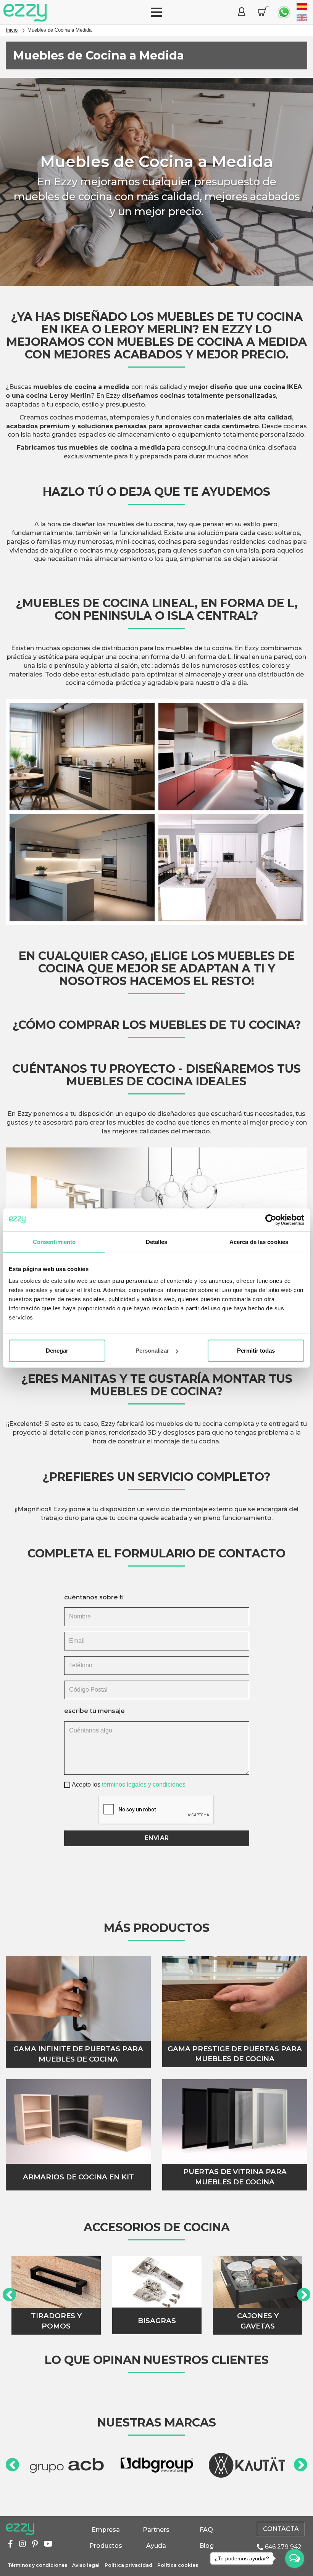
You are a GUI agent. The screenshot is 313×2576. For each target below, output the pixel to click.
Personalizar (152, 1351)
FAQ (206, 2530)
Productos (106, 2546)
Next (304, 2295)
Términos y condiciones (37, 2565)
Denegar (57, 1351)
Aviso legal (86, 2565)
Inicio (12, 30)
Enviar (157, 1838)
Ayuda (156, 2546)
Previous (9, 2295)
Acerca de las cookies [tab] (259, 1241)
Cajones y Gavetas (258, 2321)
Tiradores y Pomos (56, 2321)
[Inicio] (25, 13)
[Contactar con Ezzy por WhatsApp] (284, 12)
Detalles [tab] (157, 1241)
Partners (156, 2530)
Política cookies (178, 2565)
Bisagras (157, 2321)
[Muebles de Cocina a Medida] (302, 7)
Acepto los (129, 1785)
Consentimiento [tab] (54, 1241)
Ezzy (20, 2529)
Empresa (106, 2530)
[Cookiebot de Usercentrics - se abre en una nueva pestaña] (271, 1220)
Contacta (281, 2529)
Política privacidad (128, 2565)
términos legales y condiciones (144, 1785)
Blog (207, 2546)
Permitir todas (256, 1351)
